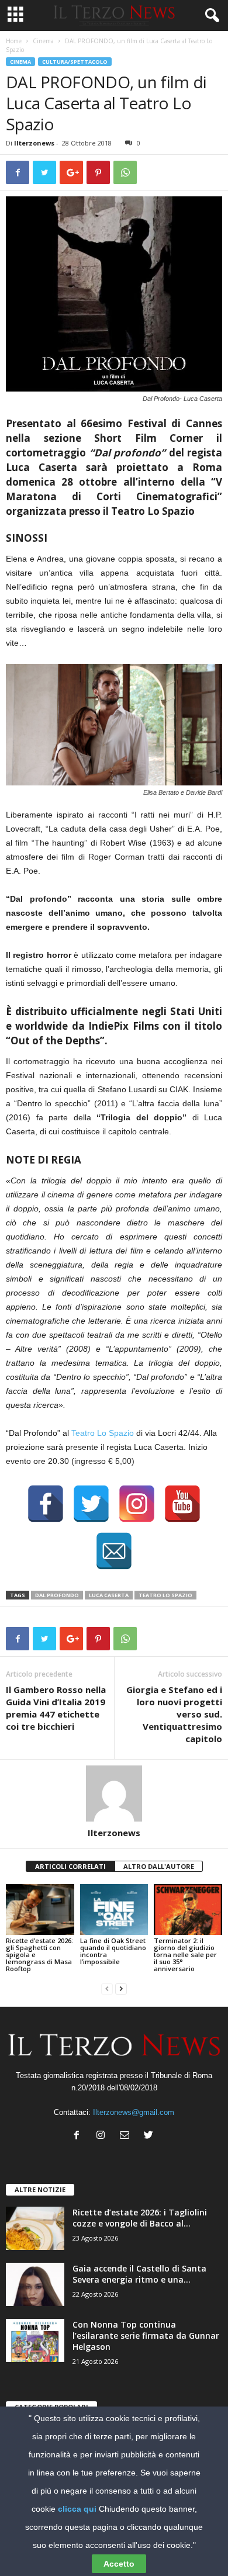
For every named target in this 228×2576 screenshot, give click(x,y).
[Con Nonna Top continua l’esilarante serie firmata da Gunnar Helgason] (35, 2341)
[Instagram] (103, 2136)
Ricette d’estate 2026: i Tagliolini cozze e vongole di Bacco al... (140, 2218)
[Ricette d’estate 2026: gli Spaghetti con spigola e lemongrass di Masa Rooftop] (40, 1910)
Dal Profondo (57, 1595)
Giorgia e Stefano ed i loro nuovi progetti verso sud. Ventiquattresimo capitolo (174, 1714)
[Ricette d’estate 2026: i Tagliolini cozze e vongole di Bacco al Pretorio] (35, 2229)
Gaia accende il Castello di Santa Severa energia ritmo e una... (139, 2274)
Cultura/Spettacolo (75, 62)
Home (14, 41)
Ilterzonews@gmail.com (134, 2112)
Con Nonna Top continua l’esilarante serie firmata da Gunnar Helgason (146, 2336)
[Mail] (127, 2136)
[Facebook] (79, 2136)
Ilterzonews (34, 143)
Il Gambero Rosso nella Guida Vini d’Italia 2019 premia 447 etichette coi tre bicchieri (56, 1708)
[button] (210, 16)
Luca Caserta (109, 1595)
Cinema (43, 41)
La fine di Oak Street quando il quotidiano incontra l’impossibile (113, 1951)
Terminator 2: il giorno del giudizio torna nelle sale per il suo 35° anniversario (185, 1954)
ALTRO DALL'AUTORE (159, 1866)
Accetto (119, 2564)
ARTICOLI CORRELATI (70, 1866)
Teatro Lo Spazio (103, 1433)
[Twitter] (150, 2136)
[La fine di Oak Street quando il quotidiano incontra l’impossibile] (114, 1910)
